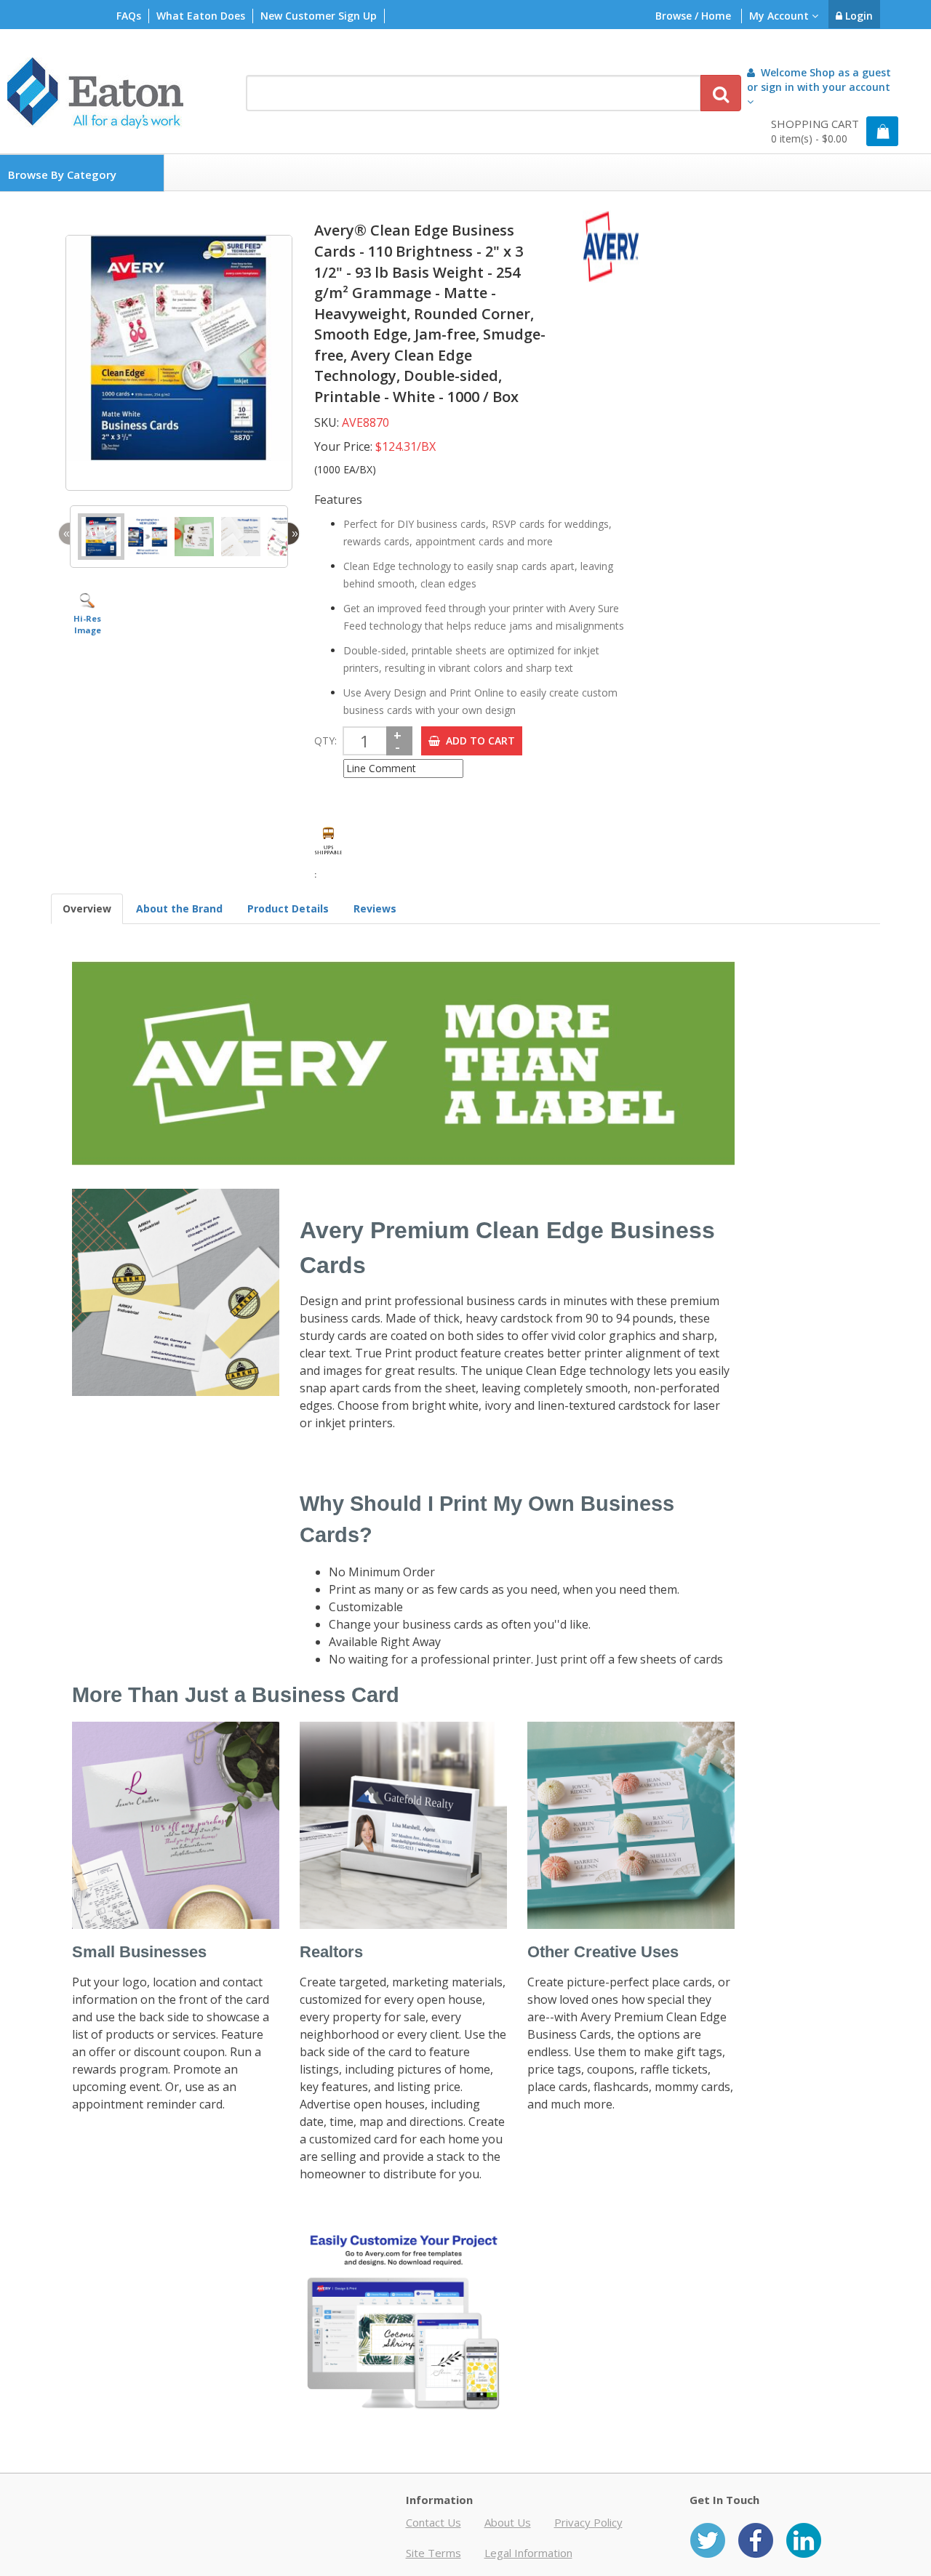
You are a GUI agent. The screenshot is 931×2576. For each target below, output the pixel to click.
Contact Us (433, 2522)
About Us (508, 2522)
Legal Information (528, 2553)
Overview (87, 908)
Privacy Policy (588, 2522)
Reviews (375, 908)
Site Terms (433, 2553)
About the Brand (179, 908)
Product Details (288, 908)
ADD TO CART (478, 741)
